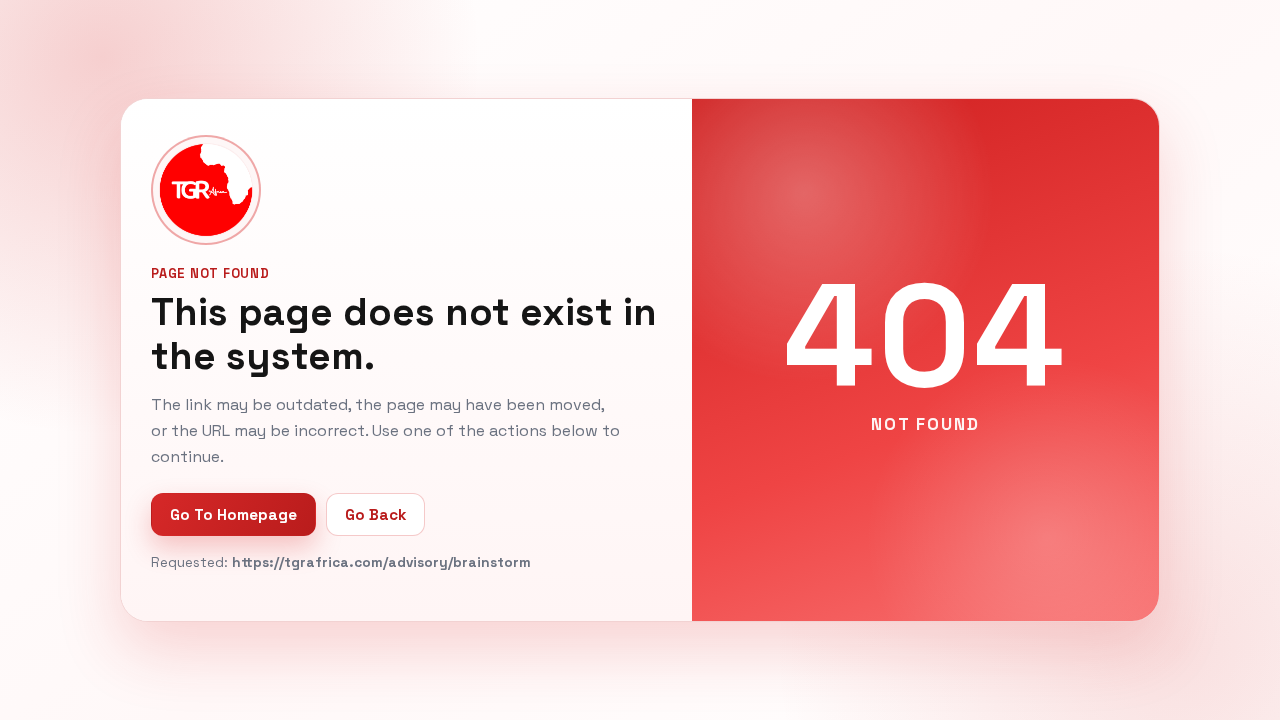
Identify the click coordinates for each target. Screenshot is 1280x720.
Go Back (375, 514)
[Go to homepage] (206, 190)
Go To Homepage (233, 514)
